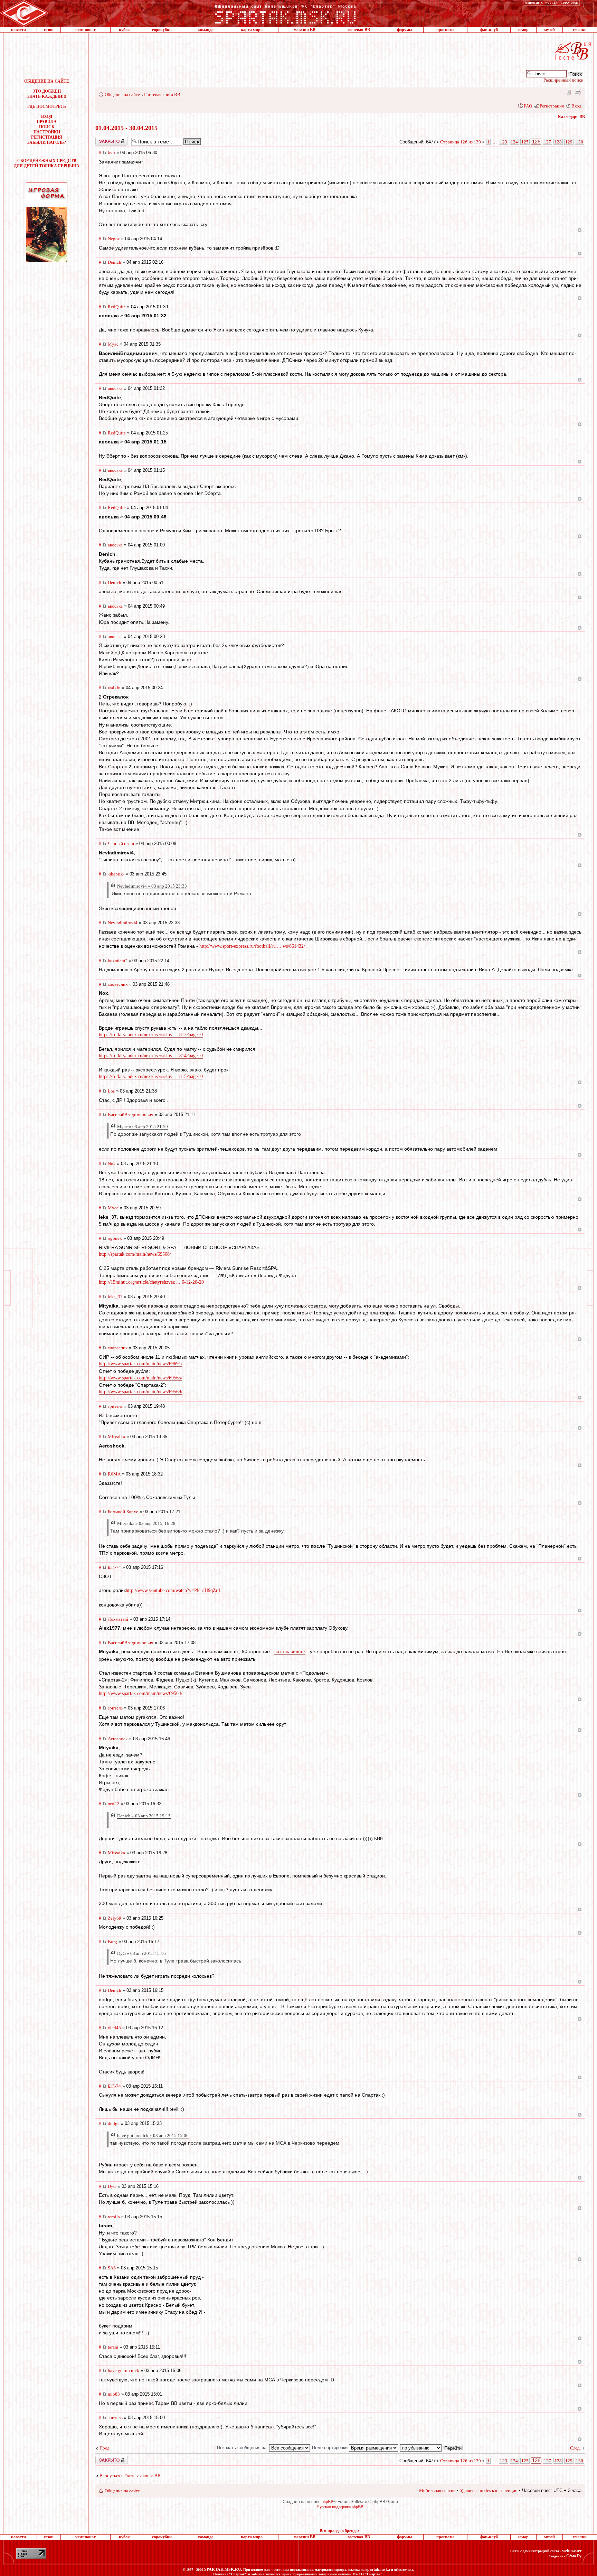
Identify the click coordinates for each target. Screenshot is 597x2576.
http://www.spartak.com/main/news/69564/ (141, 1693)
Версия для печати (578, 92)
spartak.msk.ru (379, 2569)
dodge (114, 2123)
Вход (576, 106)
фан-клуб (489, 30)
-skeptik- (116, 874)
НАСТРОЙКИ (47, 132)
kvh (111, 153)
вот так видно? (290, 1652)
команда (206, 30)
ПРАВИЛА (47, 122)
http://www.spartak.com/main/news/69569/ (141, 1392)
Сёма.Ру (574, 2556)
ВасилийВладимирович (131, 1114)
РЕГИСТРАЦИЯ (47, 137)
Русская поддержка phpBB (340, 2507)
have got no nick (124, 2371)
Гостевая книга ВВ (162, 95)
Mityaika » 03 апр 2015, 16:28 (146, 1523)
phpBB (328, 2502)
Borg (112, 1942)
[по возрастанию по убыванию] (432, 2448)
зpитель (115, 1406)
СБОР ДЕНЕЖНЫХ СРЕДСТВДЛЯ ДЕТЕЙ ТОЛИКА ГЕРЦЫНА (47, 163)
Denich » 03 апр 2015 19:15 (144, 1816)
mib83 (114, 2394)
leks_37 (115, 1297)
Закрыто (103, 139)
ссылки (580, 30)
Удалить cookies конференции (489, 2490)
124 (514, 142)
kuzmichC (117, 961)
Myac (113, 344)
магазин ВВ (305, 30)
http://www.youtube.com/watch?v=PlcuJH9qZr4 (173, 1590)
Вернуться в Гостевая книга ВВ (130, 2476)
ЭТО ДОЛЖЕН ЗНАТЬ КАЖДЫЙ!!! (47, 94)
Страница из (461, 142)
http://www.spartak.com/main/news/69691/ (141, 1364)
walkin (114, 688)
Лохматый (118, 1619)
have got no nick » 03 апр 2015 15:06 (153, 2135)
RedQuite (117, 307)
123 (504, 142)
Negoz (114, 239)
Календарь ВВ (571, 117)
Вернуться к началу (580, 230)
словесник (118, 984)
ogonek (115, 1238)
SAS (112, 2268)
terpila (114, 2217)
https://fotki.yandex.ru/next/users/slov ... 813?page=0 (151, 1035)
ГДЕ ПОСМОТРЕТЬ (47, 106)
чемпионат (86, 30)
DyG (112, 2186)
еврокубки (162, 30)
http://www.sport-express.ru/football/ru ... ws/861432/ (252, 946)
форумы (405, 30)
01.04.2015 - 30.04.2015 (126, 128)
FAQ (528, 106)
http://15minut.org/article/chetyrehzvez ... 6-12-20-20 (151, 1282)
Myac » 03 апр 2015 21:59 (143, 1127)
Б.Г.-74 (114, 1567)
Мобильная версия (568, 92)
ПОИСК (47, 127)
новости (18, 30)
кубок (124, 30)
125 (525, 142)
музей (549, 30)
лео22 (113, 1804)
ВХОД (47, 116)
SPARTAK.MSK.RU (223, 2569)
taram (113, 2347)
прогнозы (445, 30)
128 (558, 142)
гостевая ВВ (359, 30)
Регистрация (552, 106)
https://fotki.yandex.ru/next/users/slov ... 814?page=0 (151, 1056)
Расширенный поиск (563, 80)
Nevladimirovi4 (123, 923)
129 (569, 142)
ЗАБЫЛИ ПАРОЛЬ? (47, 142)
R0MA (114, 1474)
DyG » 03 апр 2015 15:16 (141, 1953)
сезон (49, 30)
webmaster (572, 2551)
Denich (115, 262)
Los (111, 1091)
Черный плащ (121, 844)
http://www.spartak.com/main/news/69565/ (141, 1378)
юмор (523, 30)
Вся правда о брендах (340, 2531)
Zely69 (115, 1918)
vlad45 (114, 2028)
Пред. (105, 2448)
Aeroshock (118, 1739)
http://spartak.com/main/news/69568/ (135, 1254)
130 (580, 142)
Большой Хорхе (123, 1512)
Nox (112, 1164)
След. (575, 2448)
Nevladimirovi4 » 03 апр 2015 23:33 (152, 886)
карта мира (252, 30)
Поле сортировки (330, 2448)
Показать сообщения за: (243, 2448)
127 (547, 142)
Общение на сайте (122, 95)
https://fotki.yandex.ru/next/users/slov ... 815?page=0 (151, 1076)
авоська (115, 388)
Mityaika (116, 1437)
